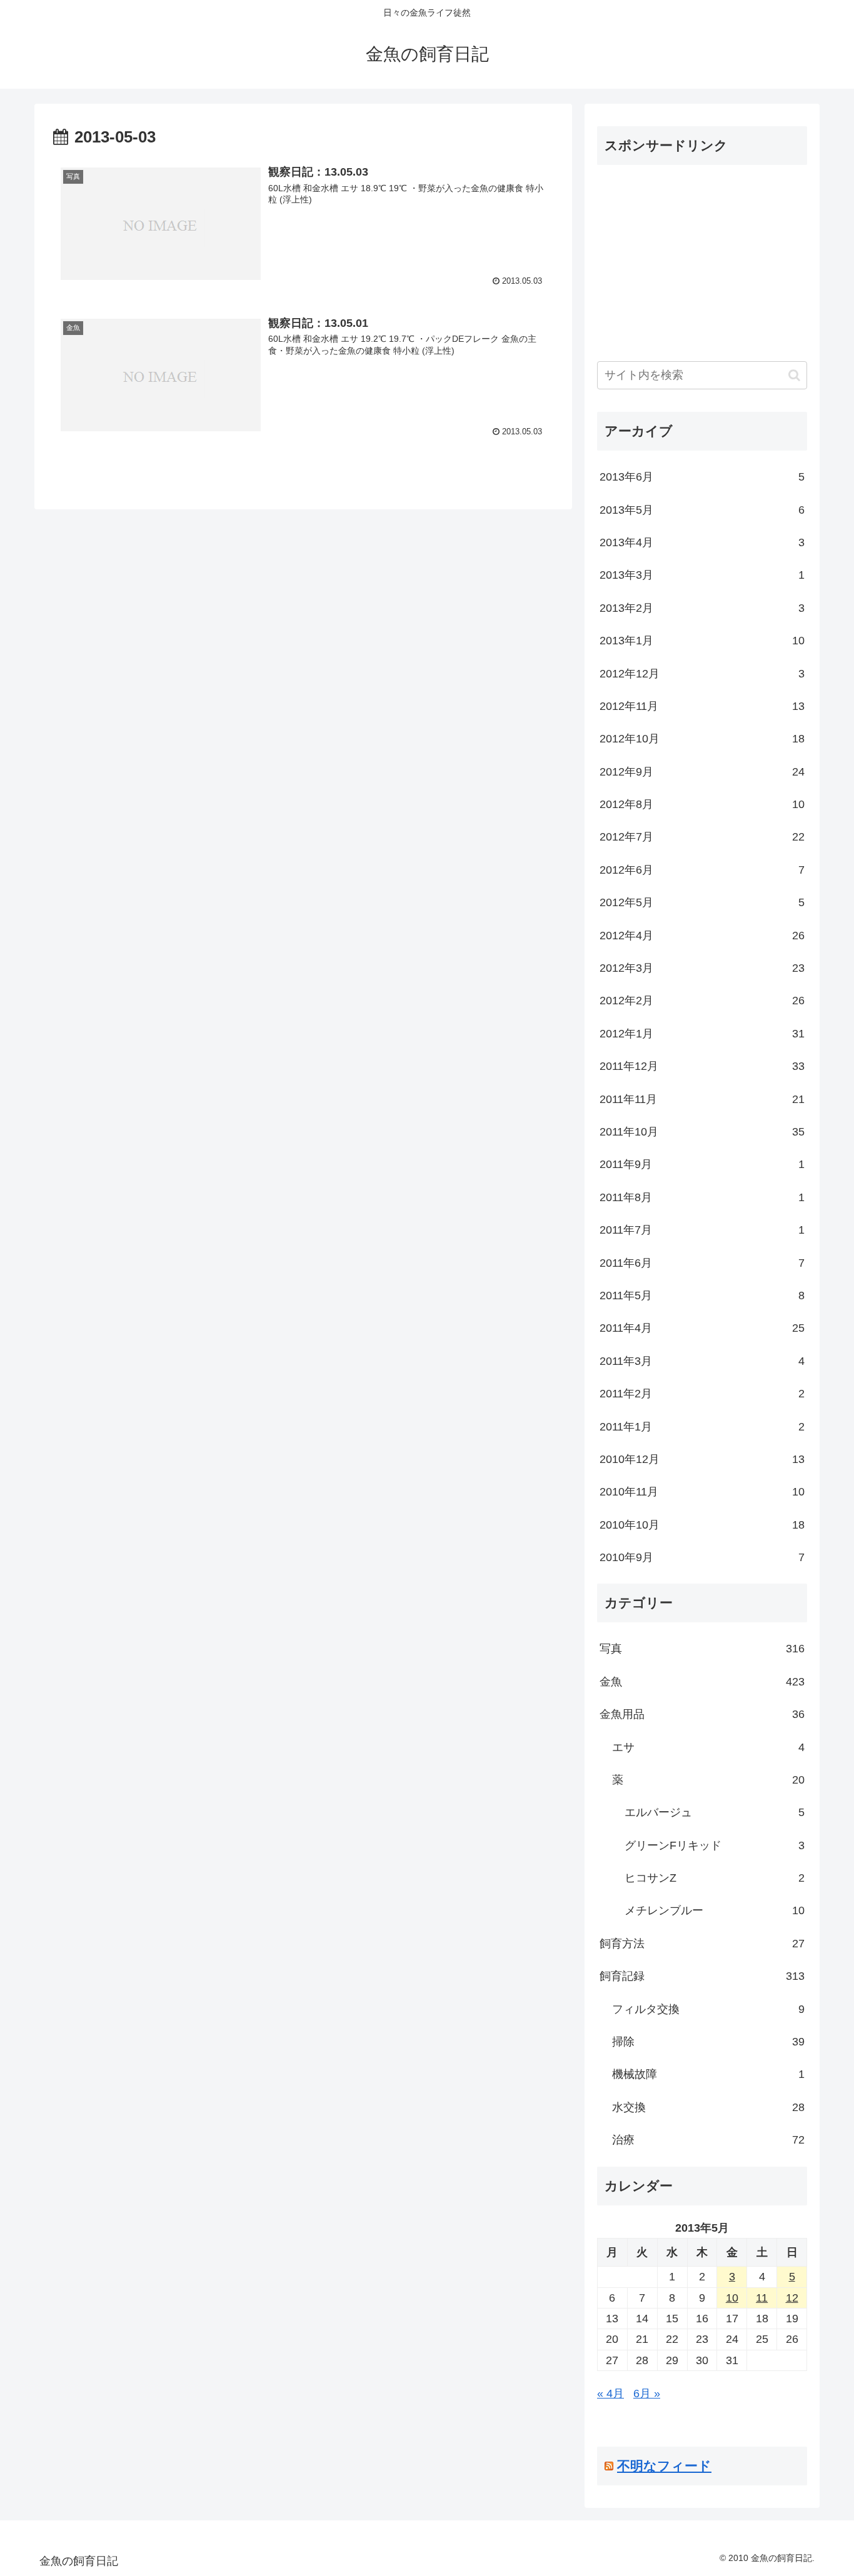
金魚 (702, 1682)
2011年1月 (702, 1427)
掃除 (708, 2042)
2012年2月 (702, 1001)
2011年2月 (702, 1394)
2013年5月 (702, 510)
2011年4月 (702, 1328)
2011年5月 (702, 1295)
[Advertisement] (702, 262)
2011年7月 (702, 1230)
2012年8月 (702, 804)
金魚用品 (702, 1714)
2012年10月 (702, 739)
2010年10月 (702, 1525)
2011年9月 (702, 1164)
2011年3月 (702, 1361)
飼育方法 (702, 1944)
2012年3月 (702, 968)
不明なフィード (664, 2466)
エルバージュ (715, 1812)
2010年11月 (702, 1492)
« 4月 (610, 2394)
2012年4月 (702, 936)
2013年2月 (702, 608)
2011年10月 (702, 1132)
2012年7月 (702, 837)
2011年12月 (702, 1066)
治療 (708, 2140)
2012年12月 (702, 674)
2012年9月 (702, 772)
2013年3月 (702, 575)
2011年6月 (702, 1263)
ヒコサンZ (715, 1878)
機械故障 (708, 2074)
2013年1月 (702, 641)
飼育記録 (702, 1976)
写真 (702, 1649)
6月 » (647, 2394)
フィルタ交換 (708, 2009)
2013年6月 (702, 477)
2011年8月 (702, 1197)
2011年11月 (702, 1099)
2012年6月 (702, 870)
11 (762, 2298)
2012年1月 (702, 1034)
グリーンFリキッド (715, 1845)
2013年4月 (702, 542)
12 (792, 2298)
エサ (708, 1747)
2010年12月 (702, 1459)
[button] (794, 375)
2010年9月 (702, 1557)
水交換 (708, 2107)
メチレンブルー (715, 1910)
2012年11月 (702, 706)
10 (732, 2298)
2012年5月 (702, 902)
